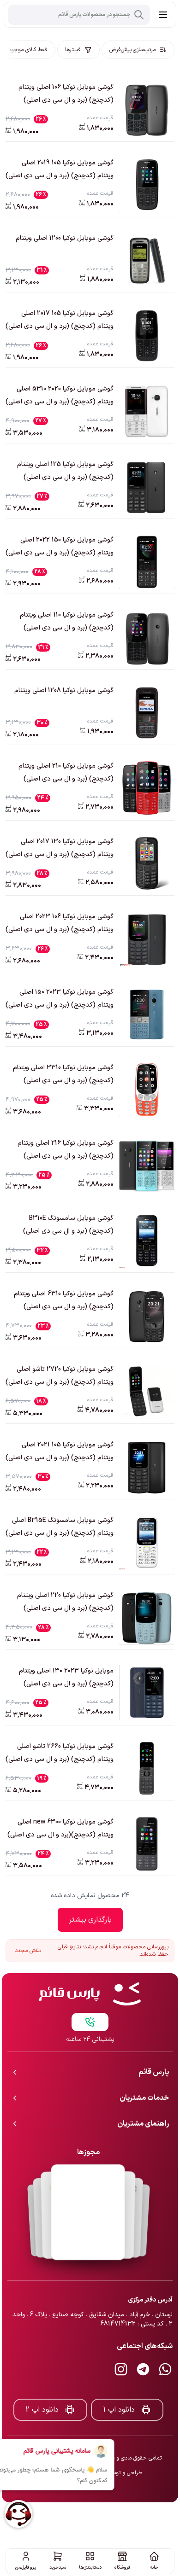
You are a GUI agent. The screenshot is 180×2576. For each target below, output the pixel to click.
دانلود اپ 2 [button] (42, 2379)
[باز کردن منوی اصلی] (163, 15)
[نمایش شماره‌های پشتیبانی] (90, 1992)
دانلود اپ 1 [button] (119, 2379)
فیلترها (73, 50)
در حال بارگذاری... (90, 1920)
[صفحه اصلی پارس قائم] (90, 1964)
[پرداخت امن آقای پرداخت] (88, 2182)
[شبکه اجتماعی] (165, 2339)
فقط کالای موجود (28, 50)
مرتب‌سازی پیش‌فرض (132, 50)
